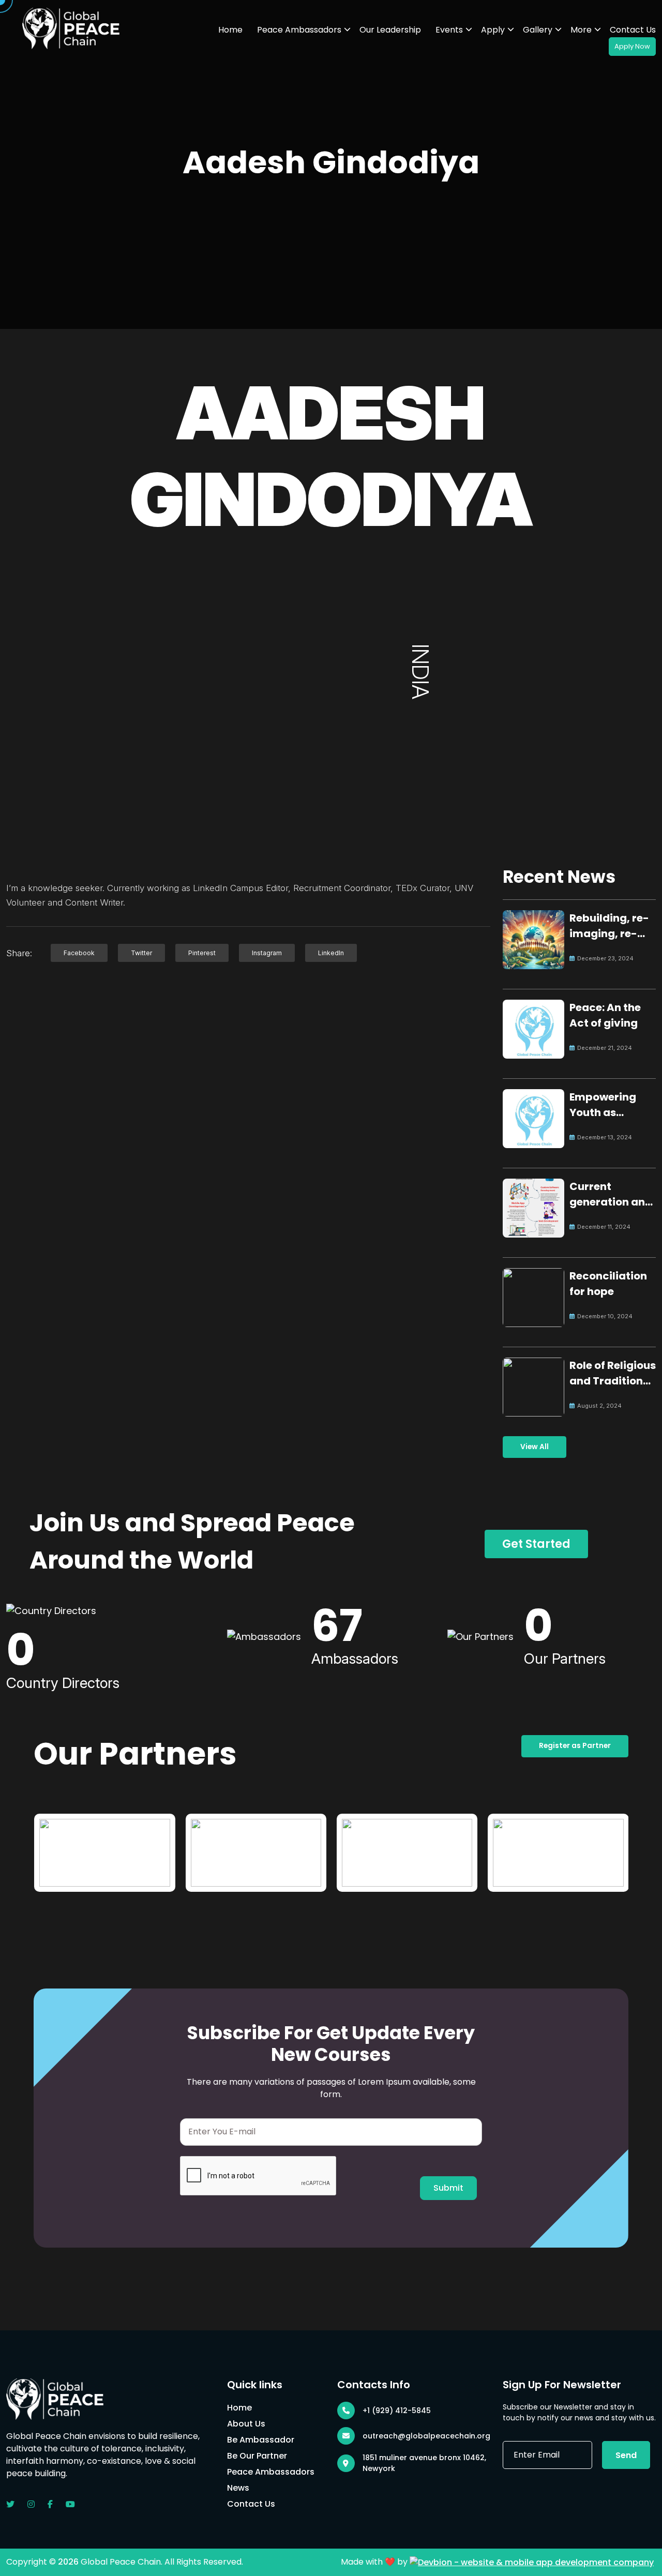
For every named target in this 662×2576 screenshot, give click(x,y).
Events (449, 30)
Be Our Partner (257, 2456)
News (238, 2488)
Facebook (79, 953)
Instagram (267, 953)
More (581, 30)
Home (230, 30)
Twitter (141, 953)
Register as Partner (575, 1746)
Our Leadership (390, 30)
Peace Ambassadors (299, 30)
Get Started (536, 1544)
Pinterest (202, 953)
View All (535, 1447)
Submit (448, 2188)
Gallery (538, 30)
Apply (493, 30)
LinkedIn (331, 953)
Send (626, 2455)
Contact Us (633, 30)
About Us (246, 2424)
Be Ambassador (261, 2440)
